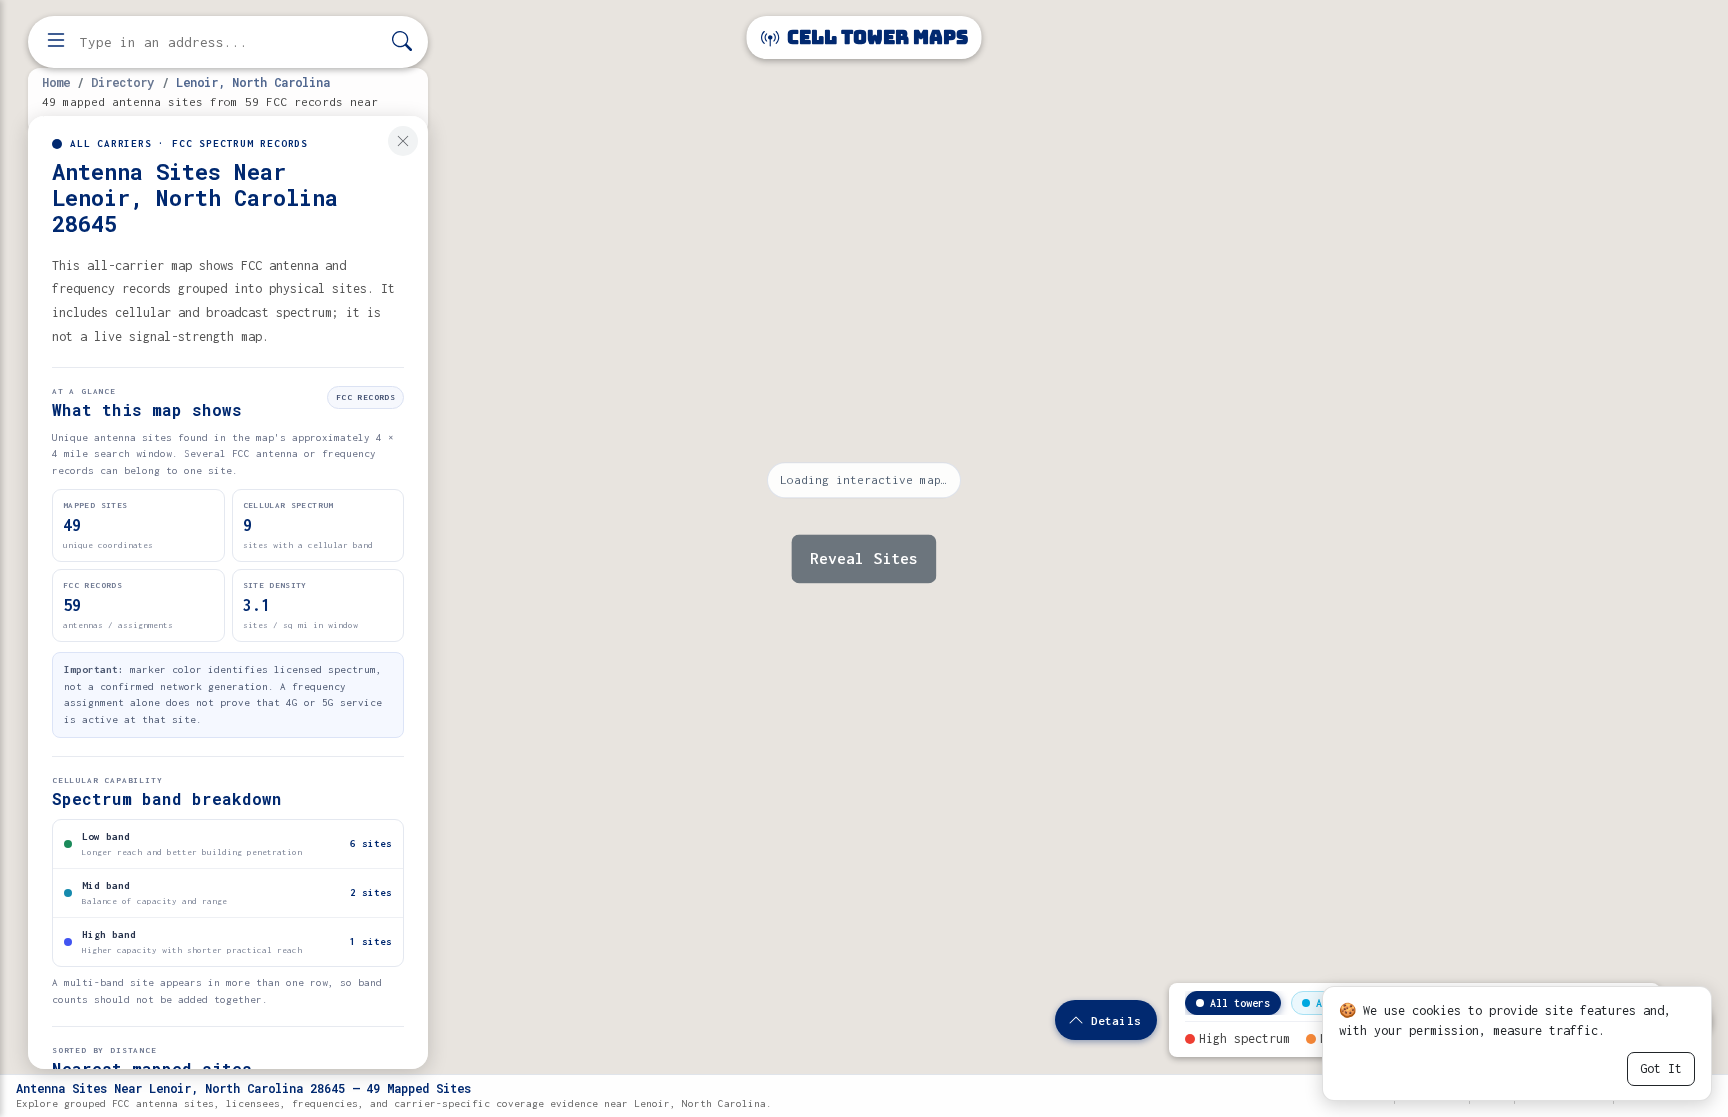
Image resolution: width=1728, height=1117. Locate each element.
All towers (1240, 1003)
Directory (122, 82)
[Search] (402, 42)
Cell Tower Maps (875, 37)
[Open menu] (56, 42)
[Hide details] (403, 141)
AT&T (1328, 1003)
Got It (1661, 1068)
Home (56, 82)
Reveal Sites (864, 558)
